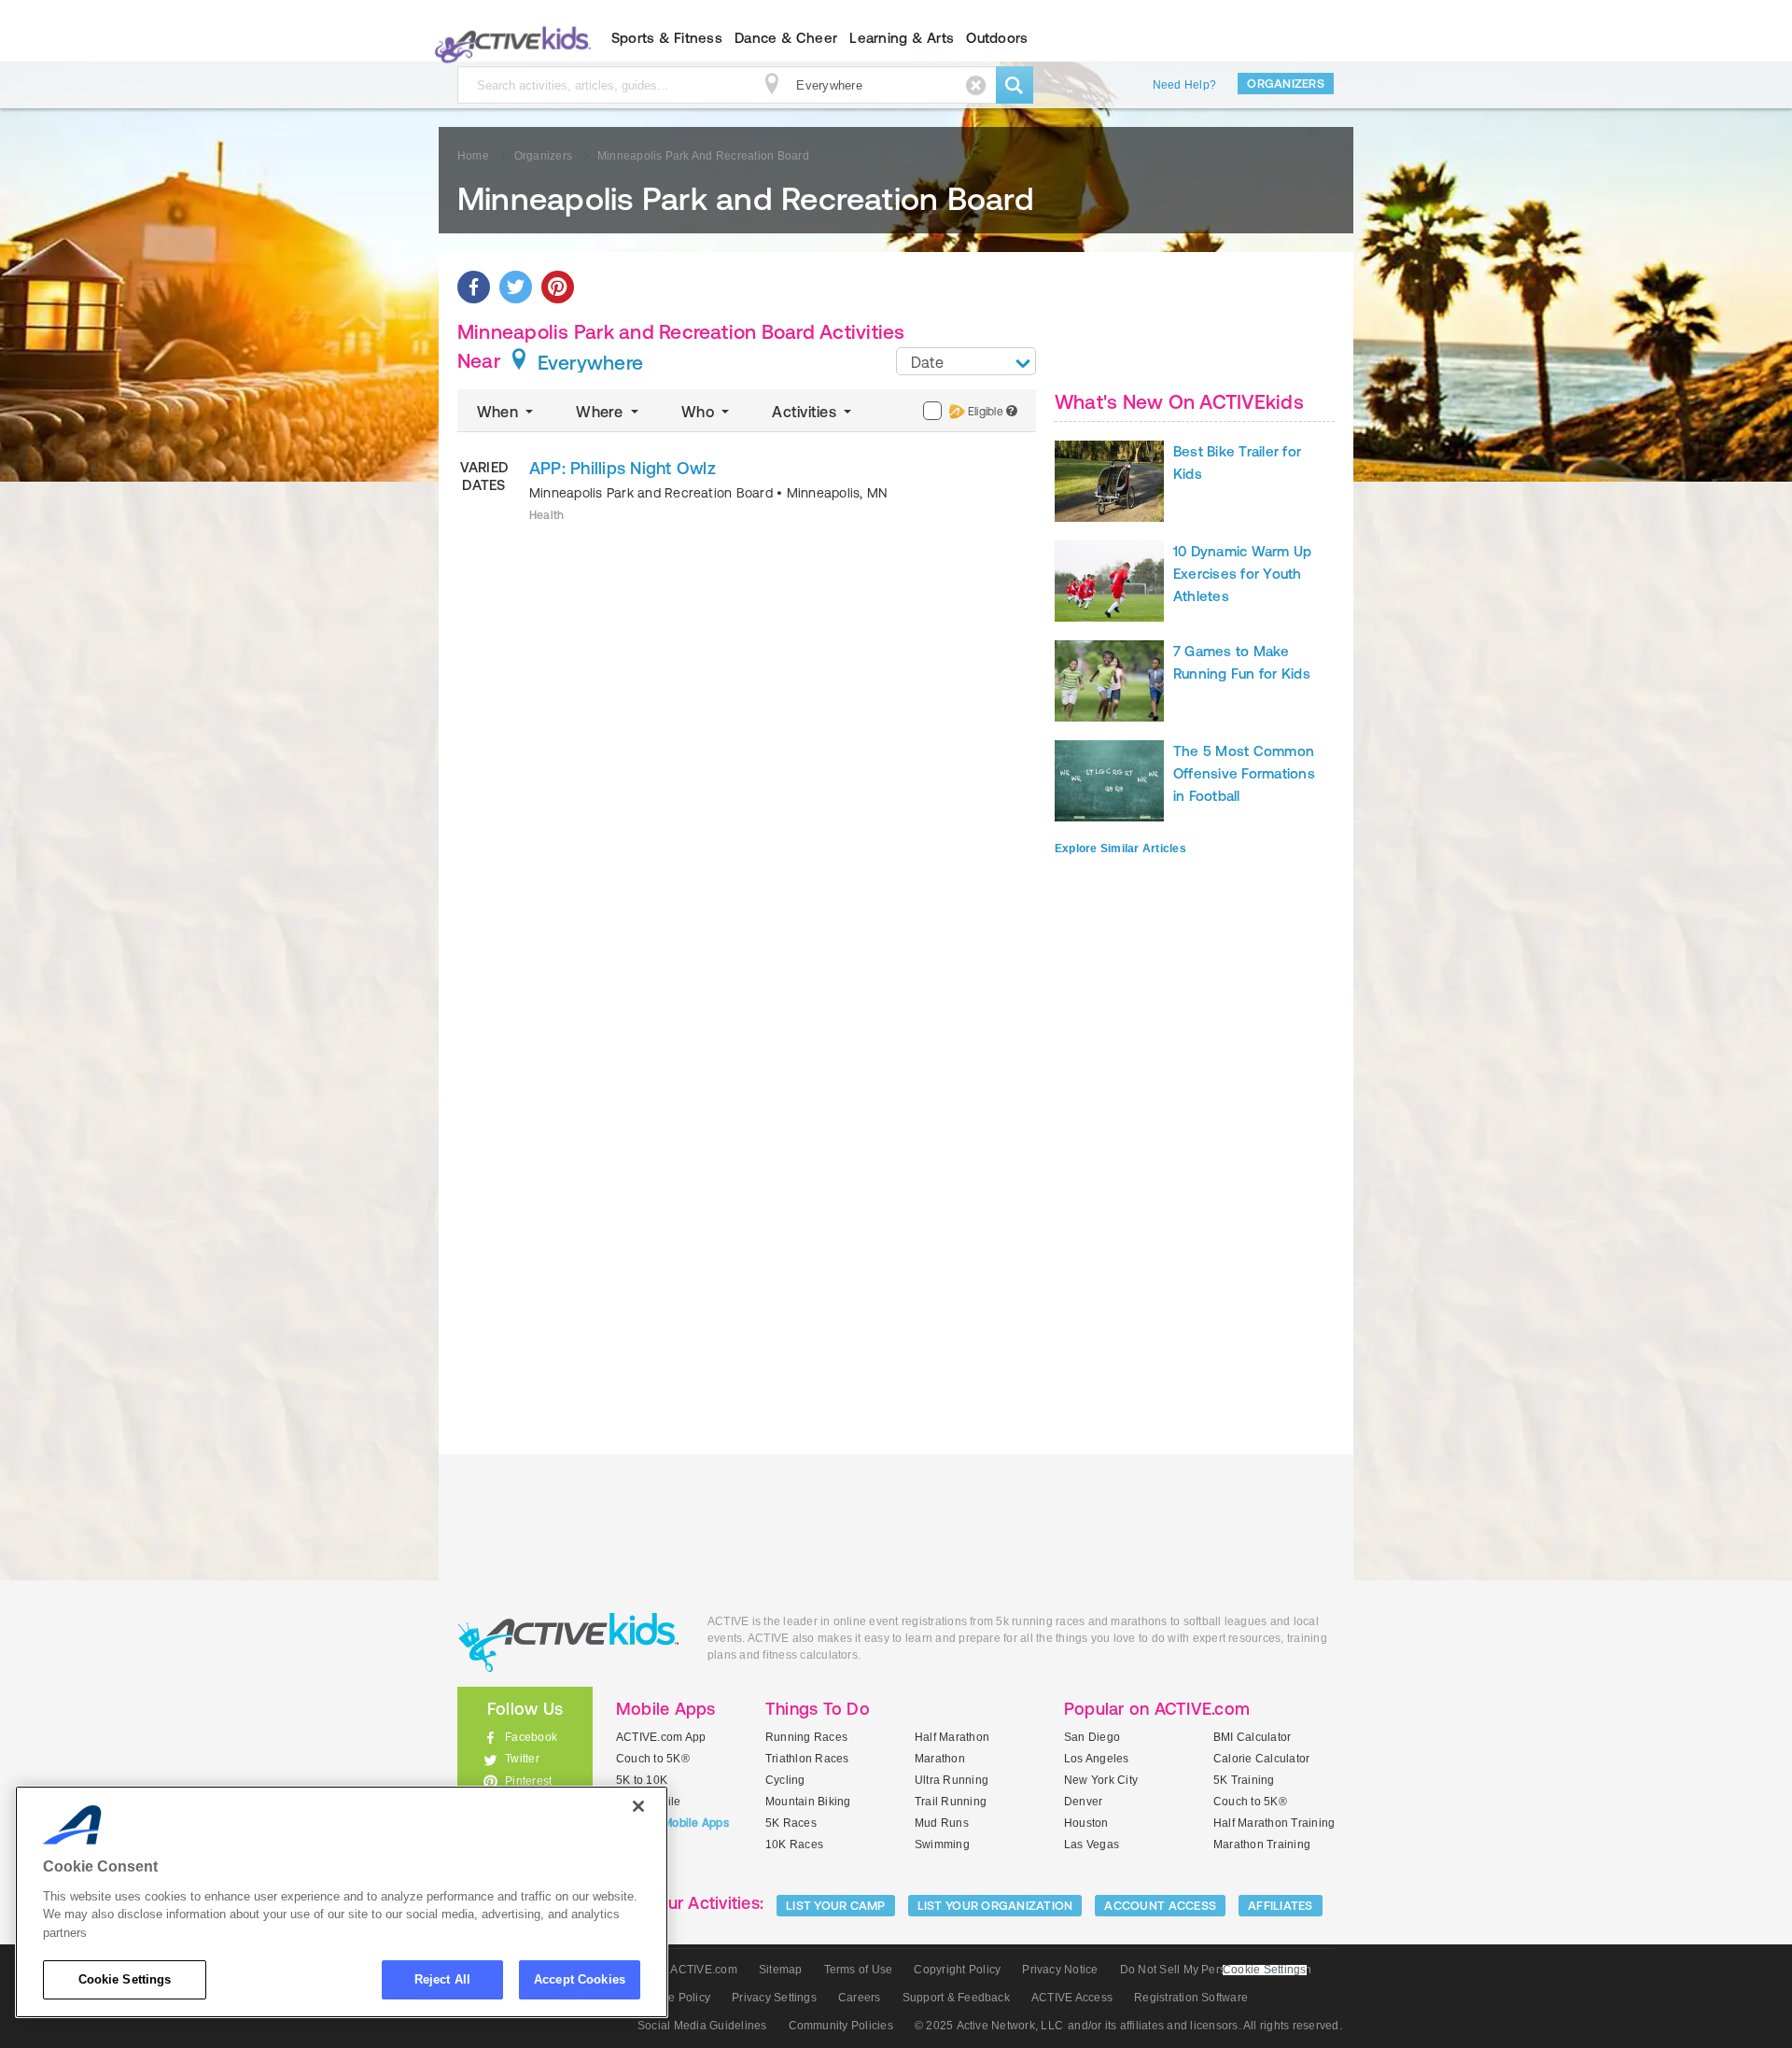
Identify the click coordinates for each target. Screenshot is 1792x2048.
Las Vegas (1092, 1845)
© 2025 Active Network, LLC (989, 2026)
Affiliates (1281, 1906)
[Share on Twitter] (516, 287)
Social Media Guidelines (702, 2026)
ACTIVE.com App (661, 1737)
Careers (860, 1998)
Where (601, 412)
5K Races (791, 1823)
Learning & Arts (902, 38)
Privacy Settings (774, 1998)
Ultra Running (952, 1780)
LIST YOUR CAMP (836, 1906)
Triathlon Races (807, 1759)
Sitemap (781, 1970)
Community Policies (841, 2026)
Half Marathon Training (1274, 1823)
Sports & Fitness (667, 38)
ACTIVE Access (1072, 1998)
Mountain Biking (808, 1802)
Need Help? (1184, 85)
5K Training (1244, 1780)
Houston (1086, 1823)
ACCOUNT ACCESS (1160, 1906)
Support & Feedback (956, 1998)
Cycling (785, 1780)
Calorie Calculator (1261, 1759)
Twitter (522, 1759)
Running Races (806, 1737)
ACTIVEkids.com (509, 38)
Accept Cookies (580, 1979)
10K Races (794, 1845)
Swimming (942, 1845)
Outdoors (997, 38)
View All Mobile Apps (672, 1823)
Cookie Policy (674, 1998)
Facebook (531, 1737)
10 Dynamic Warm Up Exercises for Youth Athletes (1242, 574)
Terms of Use (859, 1970)
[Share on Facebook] (474, 287)
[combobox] (966, 361)
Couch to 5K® (653, 1759)
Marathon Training (1262, 1845)
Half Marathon (952, 1737)
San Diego (1092, 1737)
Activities (806, 412)
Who (700, 412)
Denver (1083, 1802)
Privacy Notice (1060, 1970)
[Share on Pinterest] (558, 287)
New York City (1101, 1780)
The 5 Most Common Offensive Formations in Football (1244, 773)
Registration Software (1191, 1998)
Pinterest (528, 1781)
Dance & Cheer (786, 38)
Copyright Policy (957, 1970)
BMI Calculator (1252, 1737)
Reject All (442, 1979)
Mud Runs (942, 1823)
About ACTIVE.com (687, 1970)
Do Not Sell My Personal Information (1216, 1970)
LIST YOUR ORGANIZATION (995, 1906)
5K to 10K (642, 1780)
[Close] (638, 1806)
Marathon (940, 1759)
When (499, 412)
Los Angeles (1097, 1759)
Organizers (1286, 84)
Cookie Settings (125, 1979)
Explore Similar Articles (1120, 849)
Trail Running (951, 1802)
